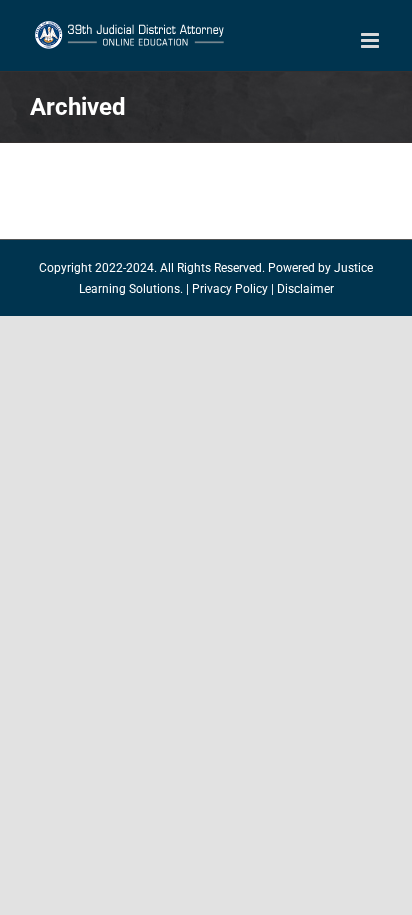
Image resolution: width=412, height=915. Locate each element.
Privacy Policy (230, 289)
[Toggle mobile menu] (371, 40)
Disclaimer (305, 289)
